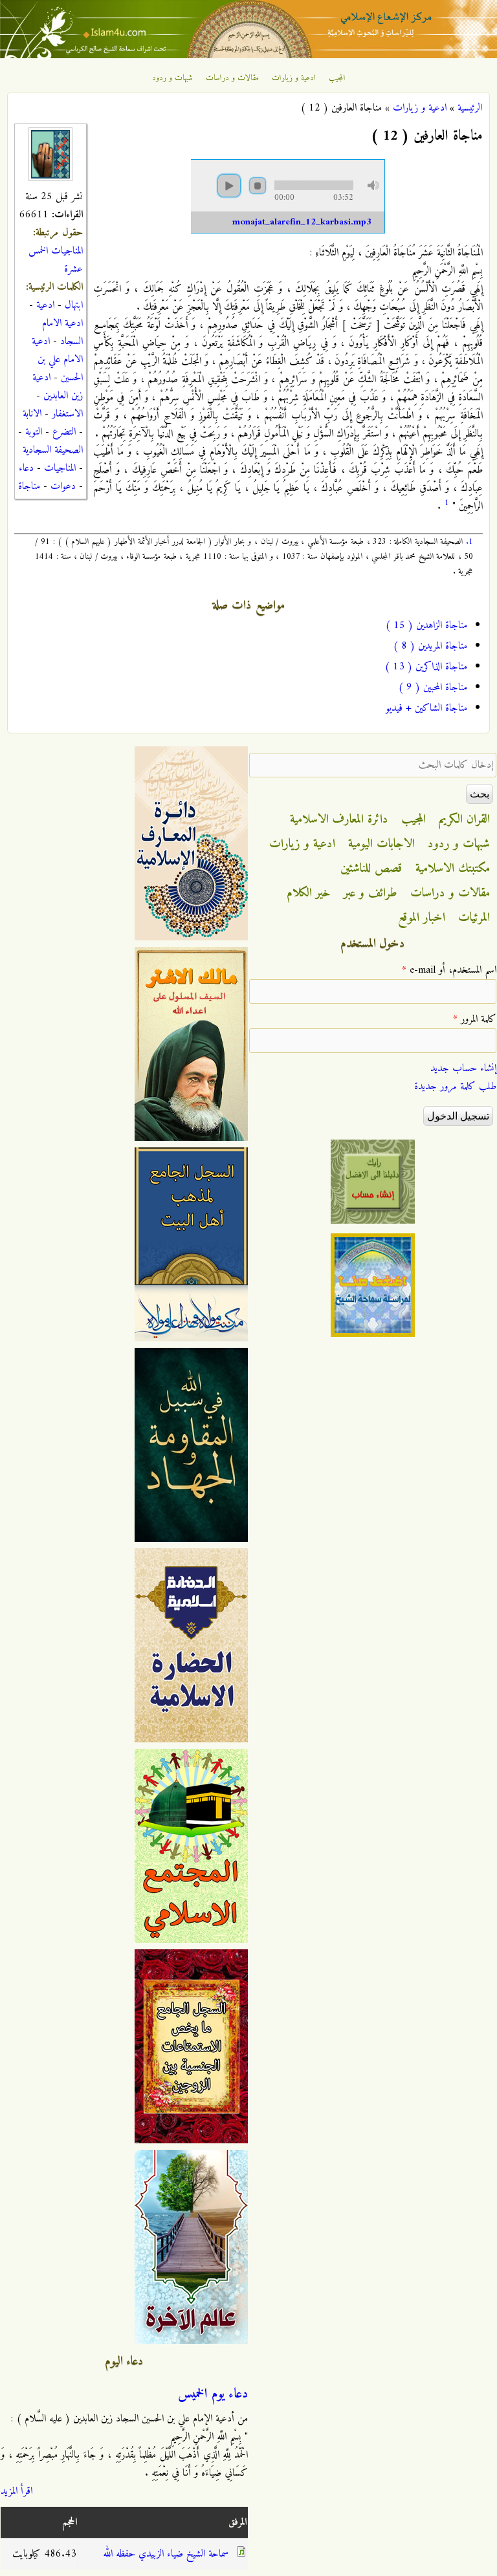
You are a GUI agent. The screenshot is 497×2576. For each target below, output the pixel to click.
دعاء (26, 468)
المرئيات (474, 918)
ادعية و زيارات (294, 78)
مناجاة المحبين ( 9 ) (433, 687)
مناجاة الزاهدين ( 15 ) (426, 625)
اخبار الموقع (422, 918)
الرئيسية (470, 108)
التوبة (34, 432)
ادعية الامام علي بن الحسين (57, 360)
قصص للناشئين (371, 869)
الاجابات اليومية (381, 844)
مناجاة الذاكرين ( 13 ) (426, 667)
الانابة (32, 414)
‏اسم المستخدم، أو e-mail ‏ (449, 970)
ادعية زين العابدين (58, 387)
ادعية (45, 305)
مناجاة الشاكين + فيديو (426, 708)
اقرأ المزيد (17, 2491)
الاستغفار (67, 414)
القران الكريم (464, 819)
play (229, 186)
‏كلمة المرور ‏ (475, 1019)
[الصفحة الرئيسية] (248, 56)
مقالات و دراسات (232, 78)
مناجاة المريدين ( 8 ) (430, 646)
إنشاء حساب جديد (463, 1068)
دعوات (63, 486)
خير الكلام (309, 893)
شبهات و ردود (172, 78)
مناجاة (29, 486)
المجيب (337, 78)
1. (469, 542)
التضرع (64, 432)
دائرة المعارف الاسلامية (339, 819)
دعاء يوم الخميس (213, 2394)
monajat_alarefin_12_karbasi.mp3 (302, 222)
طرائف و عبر (370, 893)
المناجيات (60, 468)
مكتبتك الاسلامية (453, 869)
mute (373, 185)
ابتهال (74, 305)
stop (258, 186)
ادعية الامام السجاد (62, 332)
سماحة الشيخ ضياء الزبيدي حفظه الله (166, 2554)
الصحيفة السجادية (53, 450)
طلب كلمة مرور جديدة (455, 1087)
